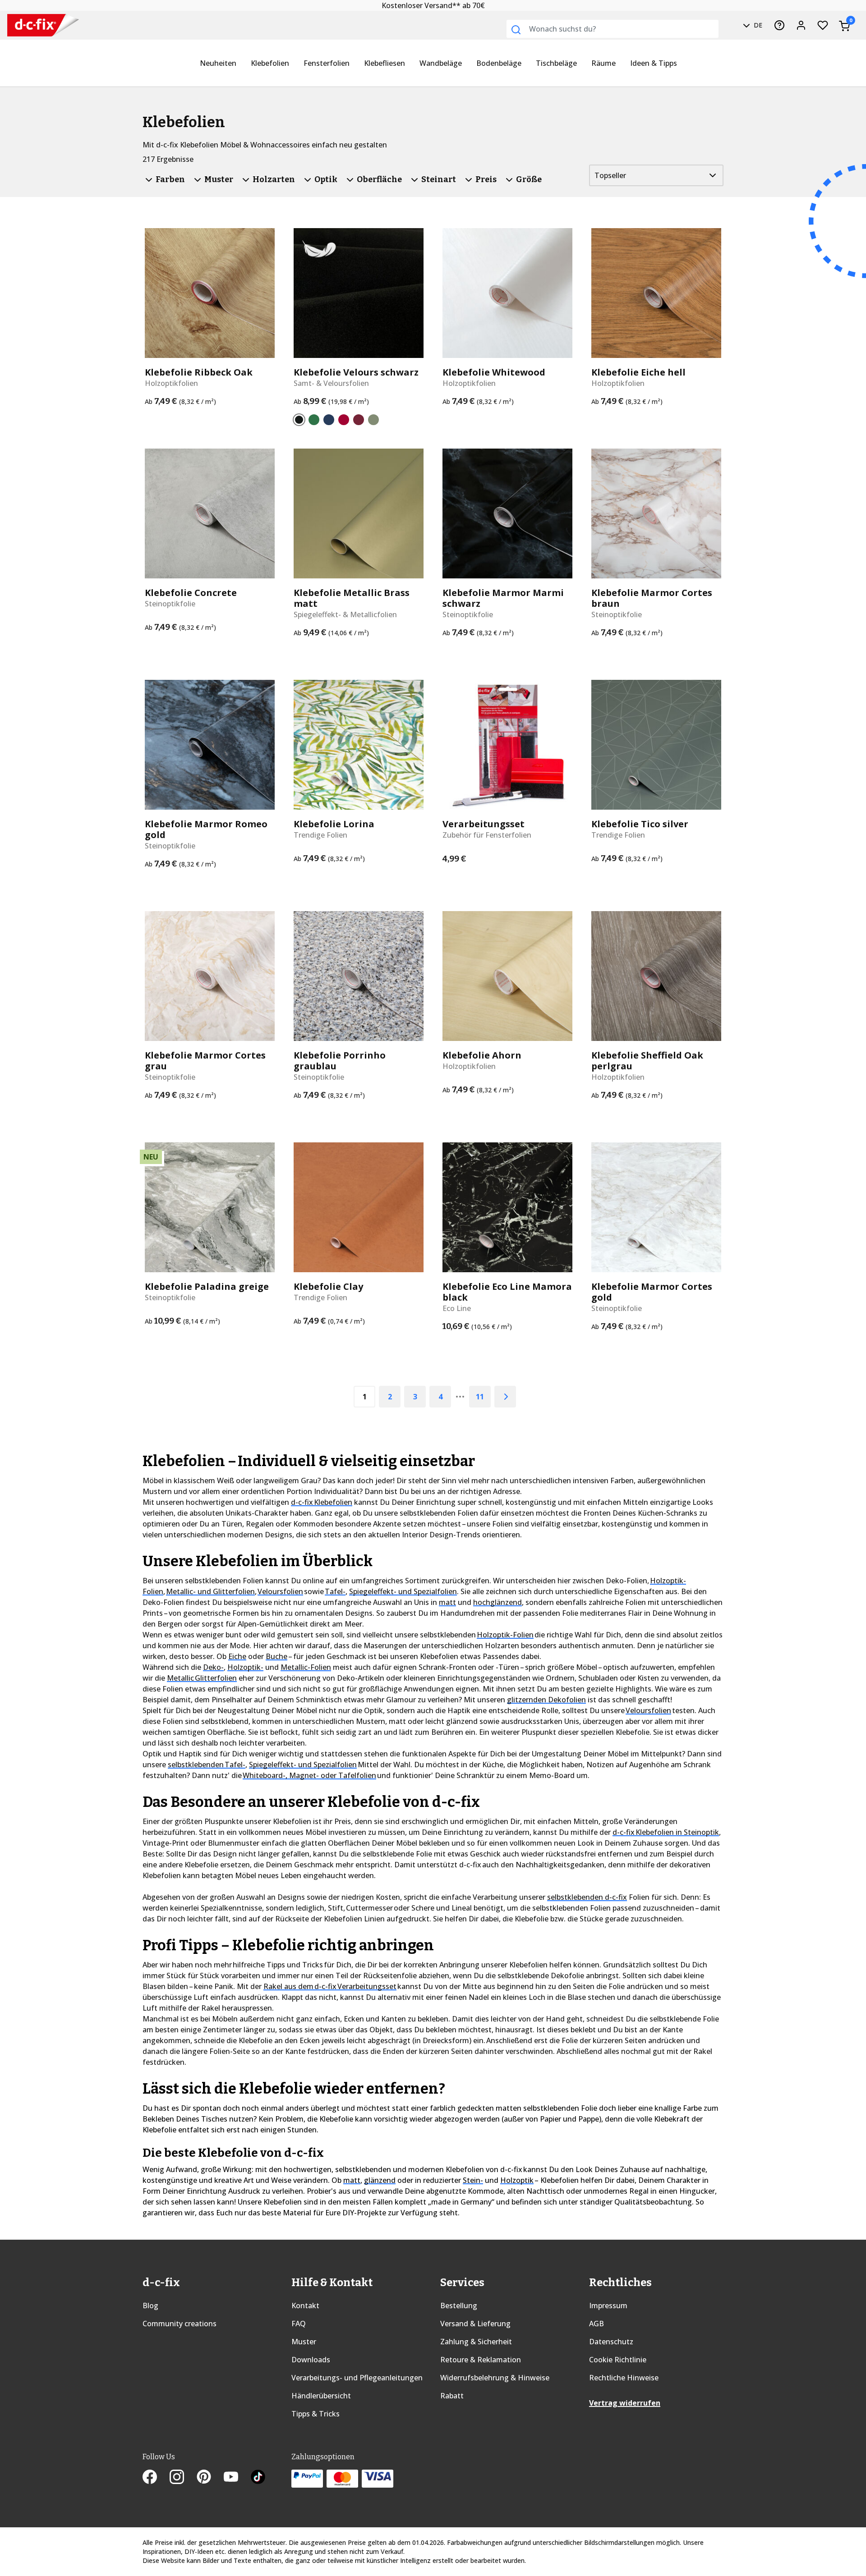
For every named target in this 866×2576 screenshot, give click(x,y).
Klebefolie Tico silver (640, 824)
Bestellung (459, 2306)
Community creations (180, 2324)
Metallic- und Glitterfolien (210, 1591)
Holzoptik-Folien (505, 1635)
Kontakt (305, 2306)
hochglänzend (497, 1602)
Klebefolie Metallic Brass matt (352, 598)
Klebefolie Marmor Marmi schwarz (503, 598)
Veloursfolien (280, 1591)
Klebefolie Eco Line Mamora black (507, 1292)
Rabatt (452, 2396)
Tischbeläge (556, 63)
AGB (597, 2324)
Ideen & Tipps (654, 63)
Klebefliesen (385, 63)
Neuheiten (218, 63)
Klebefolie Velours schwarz (356, 372)
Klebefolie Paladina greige (207, 1287)
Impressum (608, 2306)
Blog (150, 2306)
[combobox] (613, 29)
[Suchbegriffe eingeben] (516, 30)
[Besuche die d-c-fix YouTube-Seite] (237, 2478)
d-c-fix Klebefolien (322, 1502)
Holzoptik (517, 2180)
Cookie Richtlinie (618, 2360)
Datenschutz (611, 2342)
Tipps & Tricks (316, 2414)
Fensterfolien (327, 63)
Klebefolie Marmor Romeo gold (206, 830)
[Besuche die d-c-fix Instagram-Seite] (183, 2478)
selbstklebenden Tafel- (207, 1765)
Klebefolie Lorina (334, 824)
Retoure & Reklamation (481, 2360)
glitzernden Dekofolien (546, 1700)
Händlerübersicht (321, 2396)
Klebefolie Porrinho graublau (340, 1061)
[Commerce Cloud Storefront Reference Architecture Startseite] (36, 25)
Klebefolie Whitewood (494, 372)
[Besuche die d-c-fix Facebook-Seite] (156, 2478)
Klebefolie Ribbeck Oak (199, 372)
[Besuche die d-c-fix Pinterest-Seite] (210, 2478)
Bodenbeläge (499, 63)
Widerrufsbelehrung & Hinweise (495, 2378)
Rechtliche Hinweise (624, 2378)
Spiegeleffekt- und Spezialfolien (403, 1591)
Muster (304, 2342)
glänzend (380, 2180)
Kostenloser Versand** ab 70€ (433, 5)
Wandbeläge (441, 63)
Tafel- (335, 1591)
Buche (276, 1656)
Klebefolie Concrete (191, 593)
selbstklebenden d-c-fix (587, 1897)
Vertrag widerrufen (625, 2403)
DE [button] (757, 25)
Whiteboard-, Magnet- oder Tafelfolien (309, 1775)
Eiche (237, 1656)
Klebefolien (270, 63)
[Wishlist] (823, 25)
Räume (603, 63)
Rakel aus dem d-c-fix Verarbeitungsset (330, 1986)
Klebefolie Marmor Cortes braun (652, 598)
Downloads (311, 2360)
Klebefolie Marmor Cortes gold (652, 1292)
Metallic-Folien (306, 1667)
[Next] (505, 1397)
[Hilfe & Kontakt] (779, 25)
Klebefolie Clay (328, 1287)
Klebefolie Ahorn (482, 1055)
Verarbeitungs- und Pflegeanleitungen (357, 2378)
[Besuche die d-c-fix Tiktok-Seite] (258, 2478)
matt (447, 1602)
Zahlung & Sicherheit (476, 2342)
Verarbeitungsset (484, 824)
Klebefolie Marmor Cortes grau (205, 1061)
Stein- (473, 2180)
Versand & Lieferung (475, 2324)
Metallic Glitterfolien (202, 1678)
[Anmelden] (801, 25)
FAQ (299, 2324)
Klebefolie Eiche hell (638, 372)
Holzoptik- (245, 1667)
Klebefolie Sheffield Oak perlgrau (647, 1061)
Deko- (213, 1667)
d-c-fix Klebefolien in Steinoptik (666, 1832)
